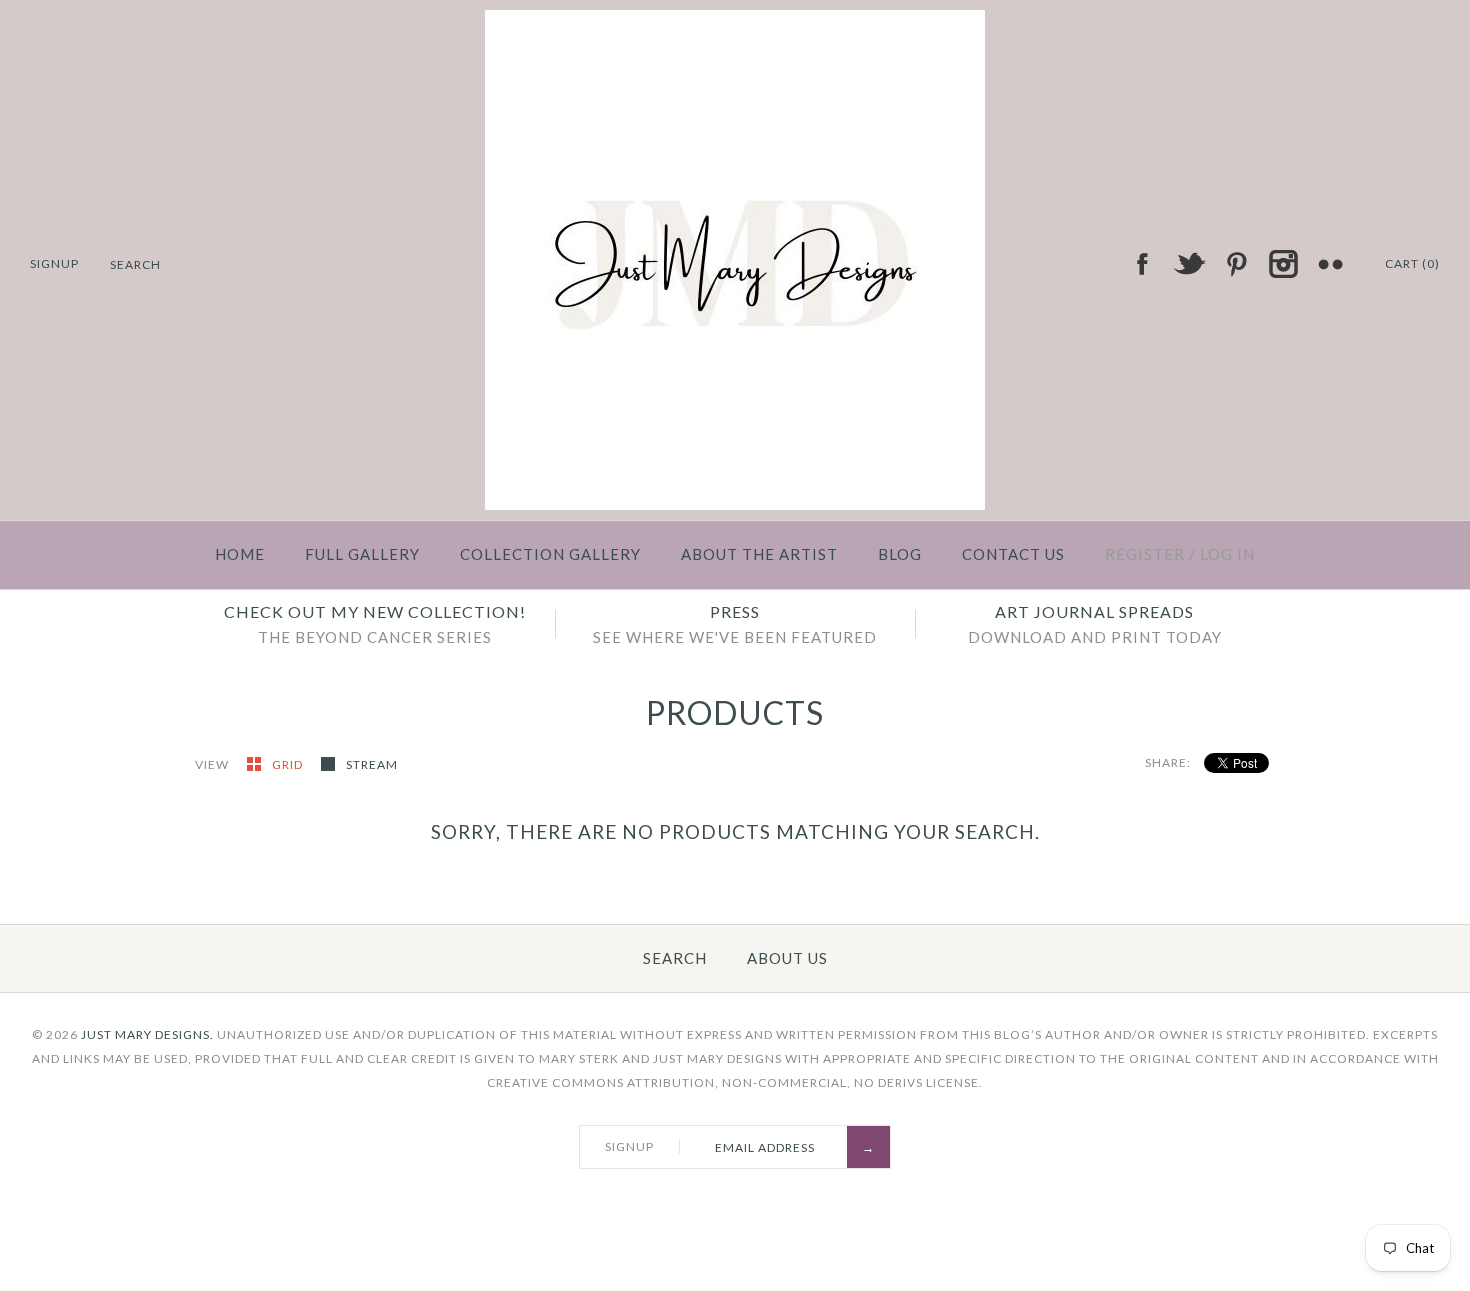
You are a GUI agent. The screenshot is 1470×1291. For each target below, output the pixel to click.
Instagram (1283, 264)
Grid (289, 764)
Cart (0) (1412, 263)
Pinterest (1236, 264)
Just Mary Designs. (147, 1034)
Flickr (1330, 264)
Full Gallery (362, 554)
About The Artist (759, 554)
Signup (54, 263)
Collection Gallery (550, 554)
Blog (900, 554)
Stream (372, 764)
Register (1145, 554)
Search (675, 958)
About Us (787, 958)
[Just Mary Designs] (735, 22)
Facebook (1142, 264)
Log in (1227, 554)
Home (240, 554)
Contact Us (1013, 554)
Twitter (1189, 264)
